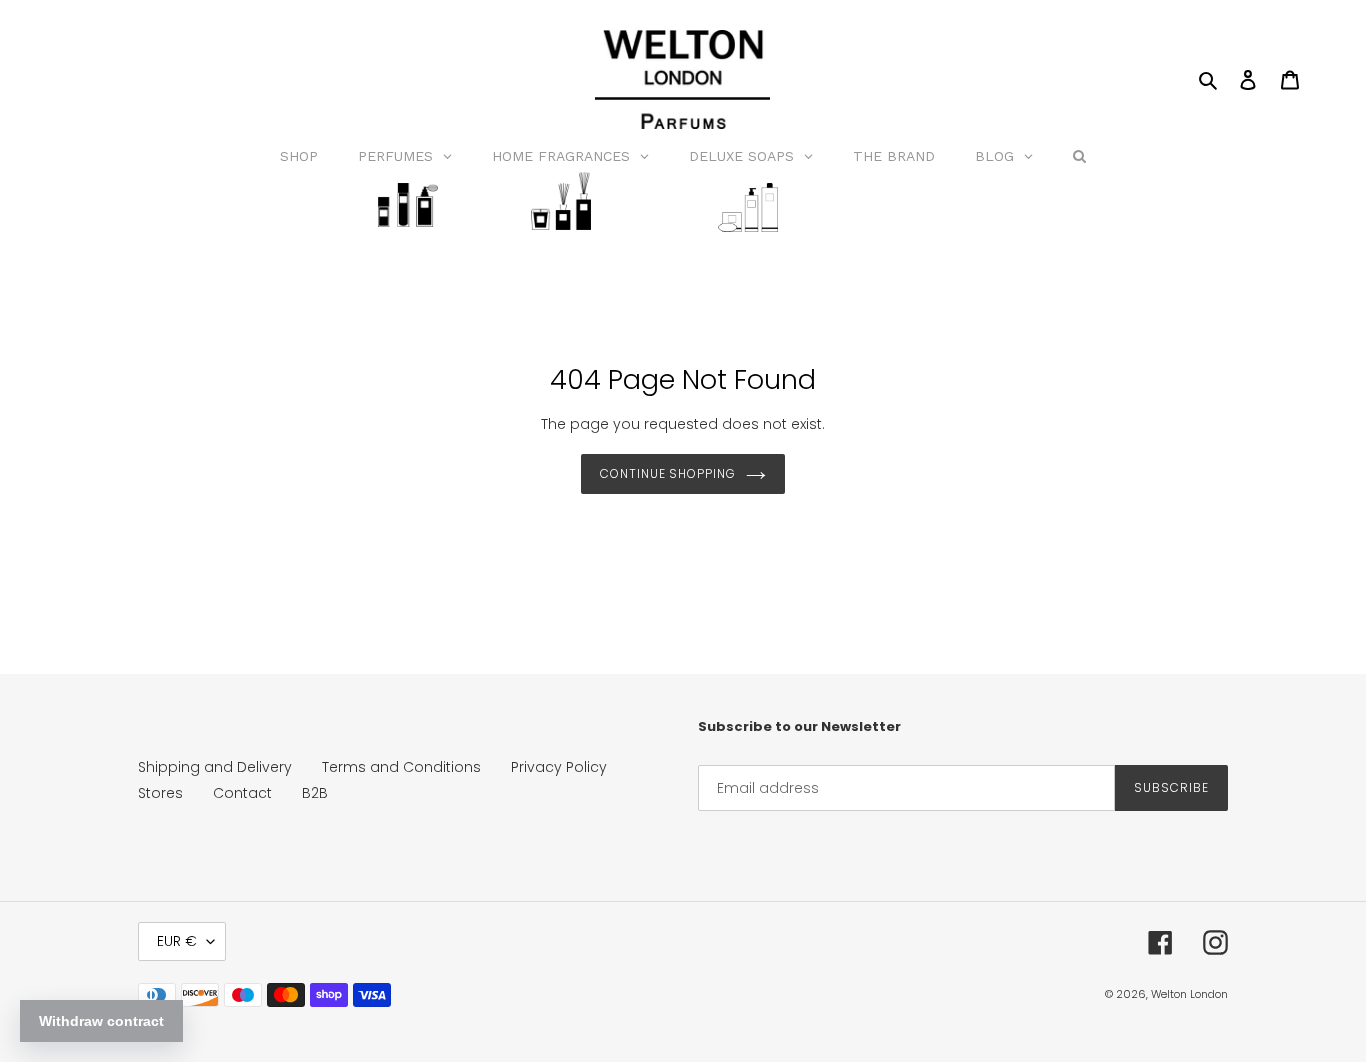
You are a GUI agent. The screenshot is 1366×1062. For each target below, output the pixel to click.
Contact (242, 793)
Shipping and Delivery (215, 767)
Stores (160, 793)
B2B (315, 793)
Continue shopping (668, 473)
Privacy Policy (559, 767)
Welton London (1189, 994)
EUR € (177, 941)
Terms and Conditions (401, 767)
